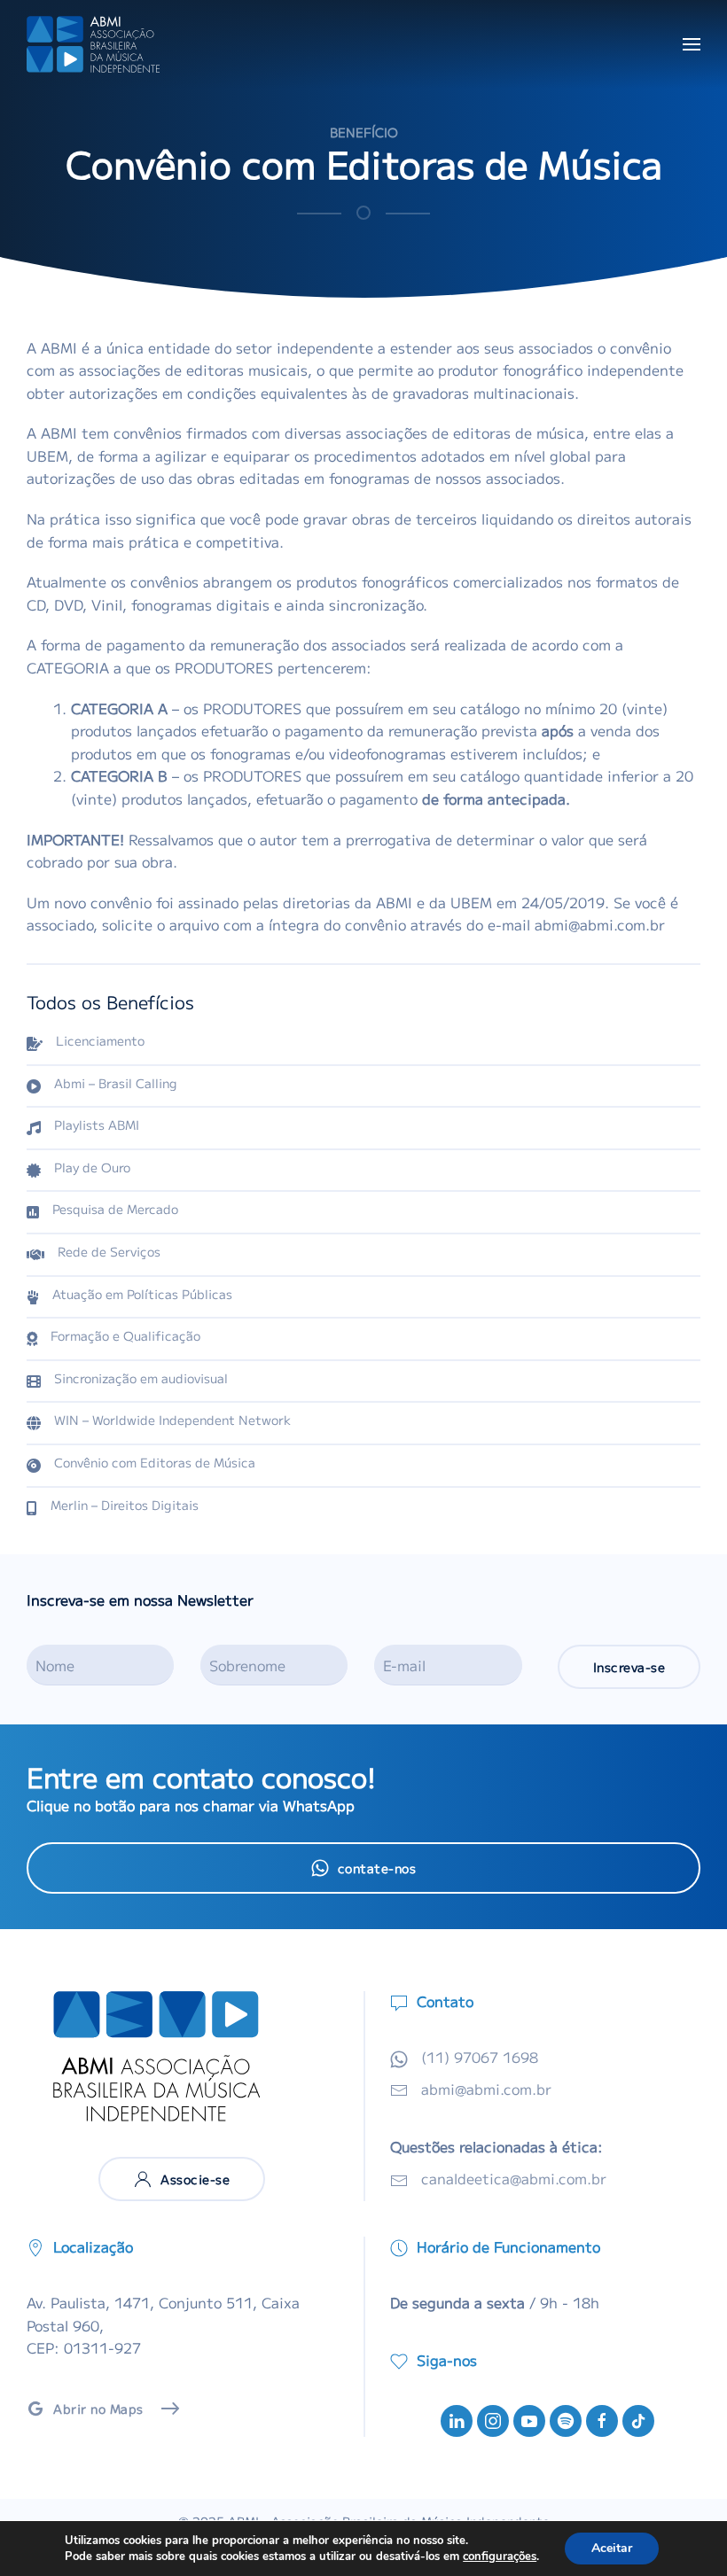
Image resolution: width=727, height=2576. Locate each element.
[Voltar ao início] (93, 44)
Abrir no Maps (98, 2409)
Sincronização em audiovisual (141, 1378)
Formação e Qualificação (125, 1335)
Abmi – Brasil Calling (116, 1083)
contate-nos (377, 1868)
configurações (500, 2557)
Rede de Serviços (109, 1251)
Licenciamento (100, 1040)
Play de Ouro (92, 1167)
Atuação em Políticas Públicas (142, 1294)
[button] (692, 44)
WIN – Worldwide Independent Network (172, 1420)
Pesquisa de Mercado (115, 1209)
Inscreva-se (629, 1667)
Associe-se (195, 2179)
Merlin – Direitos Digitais (125, 1505)
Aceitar (612, 2548)
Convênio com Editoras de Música (155, 1462)
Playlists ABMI (97, 1125)
